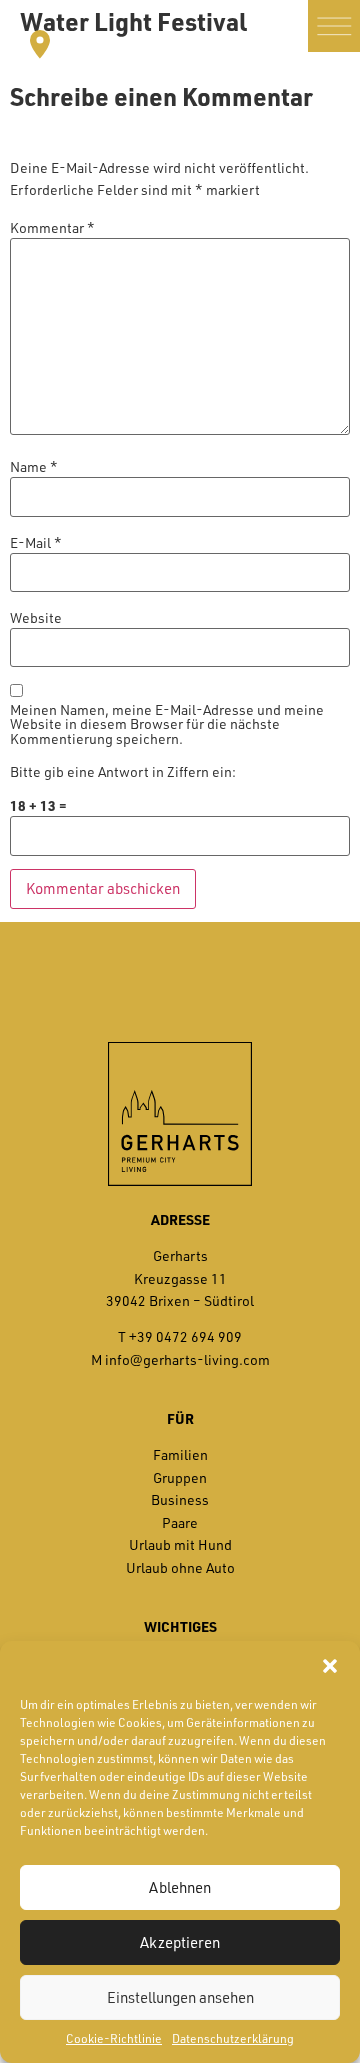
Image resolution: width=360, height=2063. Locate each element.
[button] (330, 1666)
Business (180, 1499)
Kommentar (52, 228)
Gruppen (180, 1477)
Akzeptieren (180, 1942)
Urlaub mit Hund (180, 1544)
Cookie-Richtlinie (114, 2038)
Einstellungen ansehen (180, 1997)
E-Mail (36, 543)
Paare (180, 1522)
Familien (180, 1454)
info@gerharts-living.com (187, 1359)
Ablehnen (180, 1887)
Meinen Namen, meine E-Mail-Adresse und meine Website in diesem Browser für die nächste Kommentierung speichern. (167, 724)
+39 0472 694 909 (185, 1336)
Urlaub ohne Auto (180, 1567)
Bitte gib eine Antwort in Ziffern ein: (123, 772)
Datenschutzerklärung (233, 2038)
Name (34, 467)
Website (36, 618)
